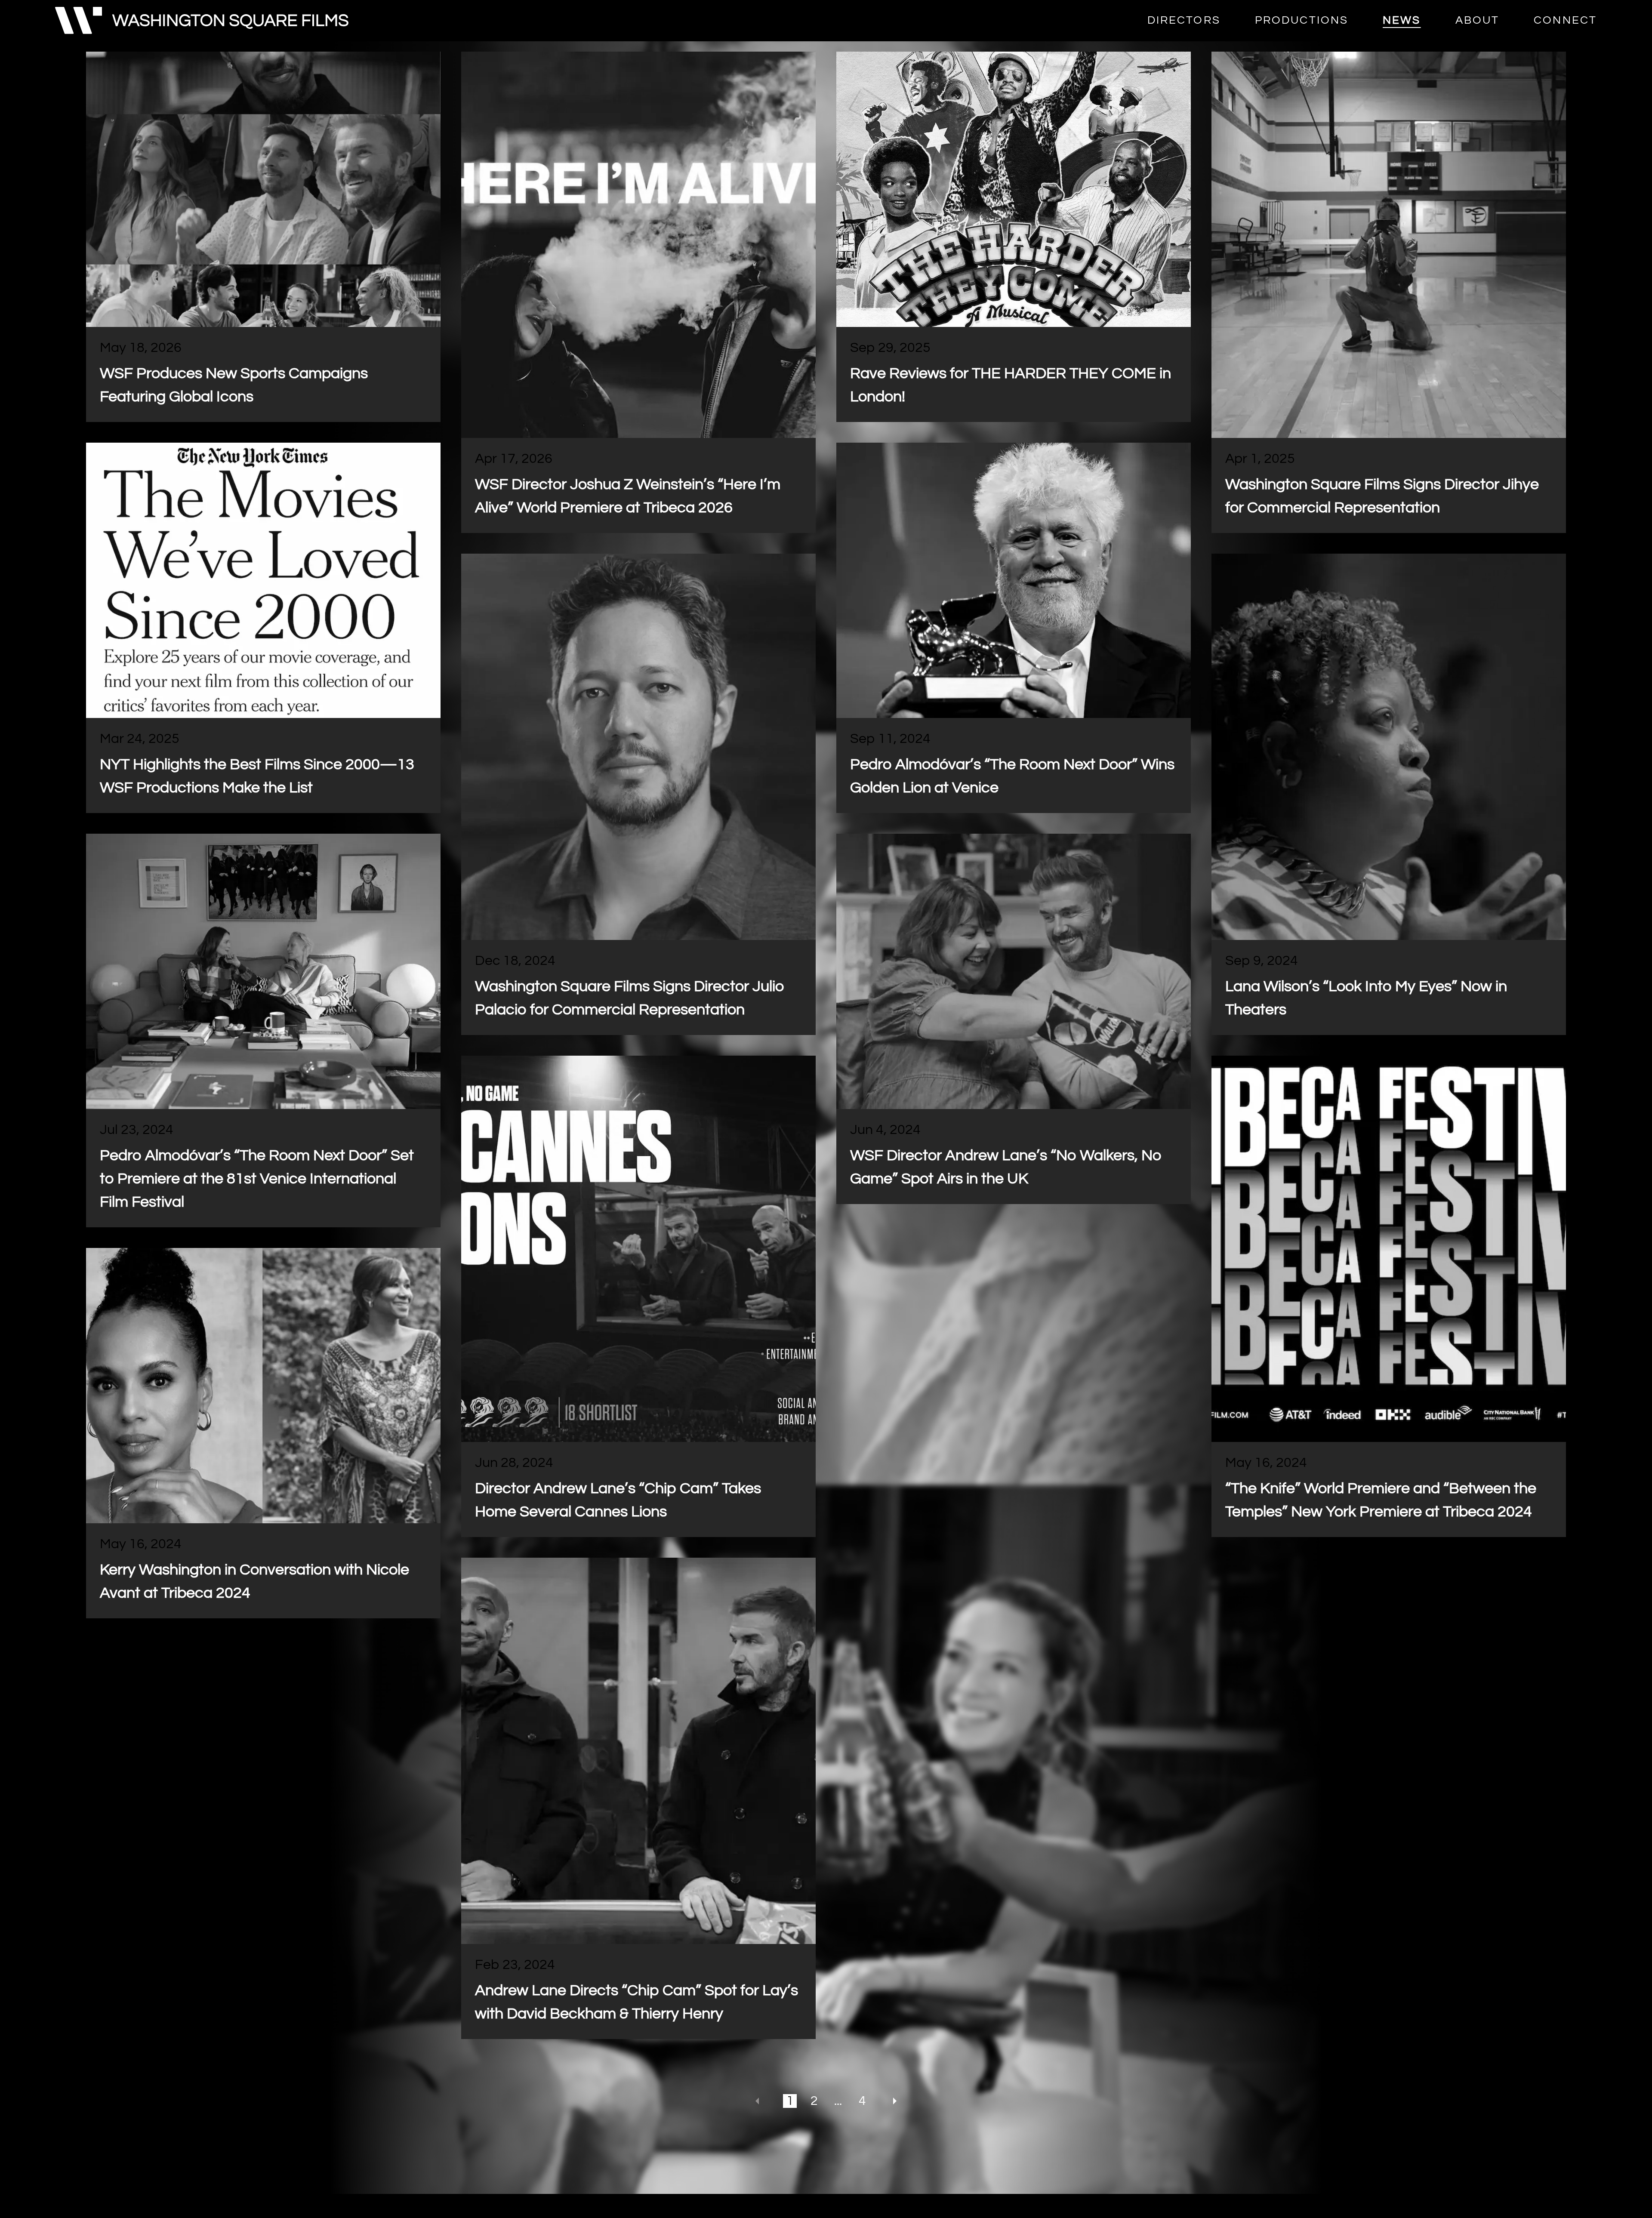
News (1402, 21)
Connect (1565, 21)
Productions (1302, 21)
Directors (1184, 21)
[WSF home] (202, 21)
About (1478, 21)
